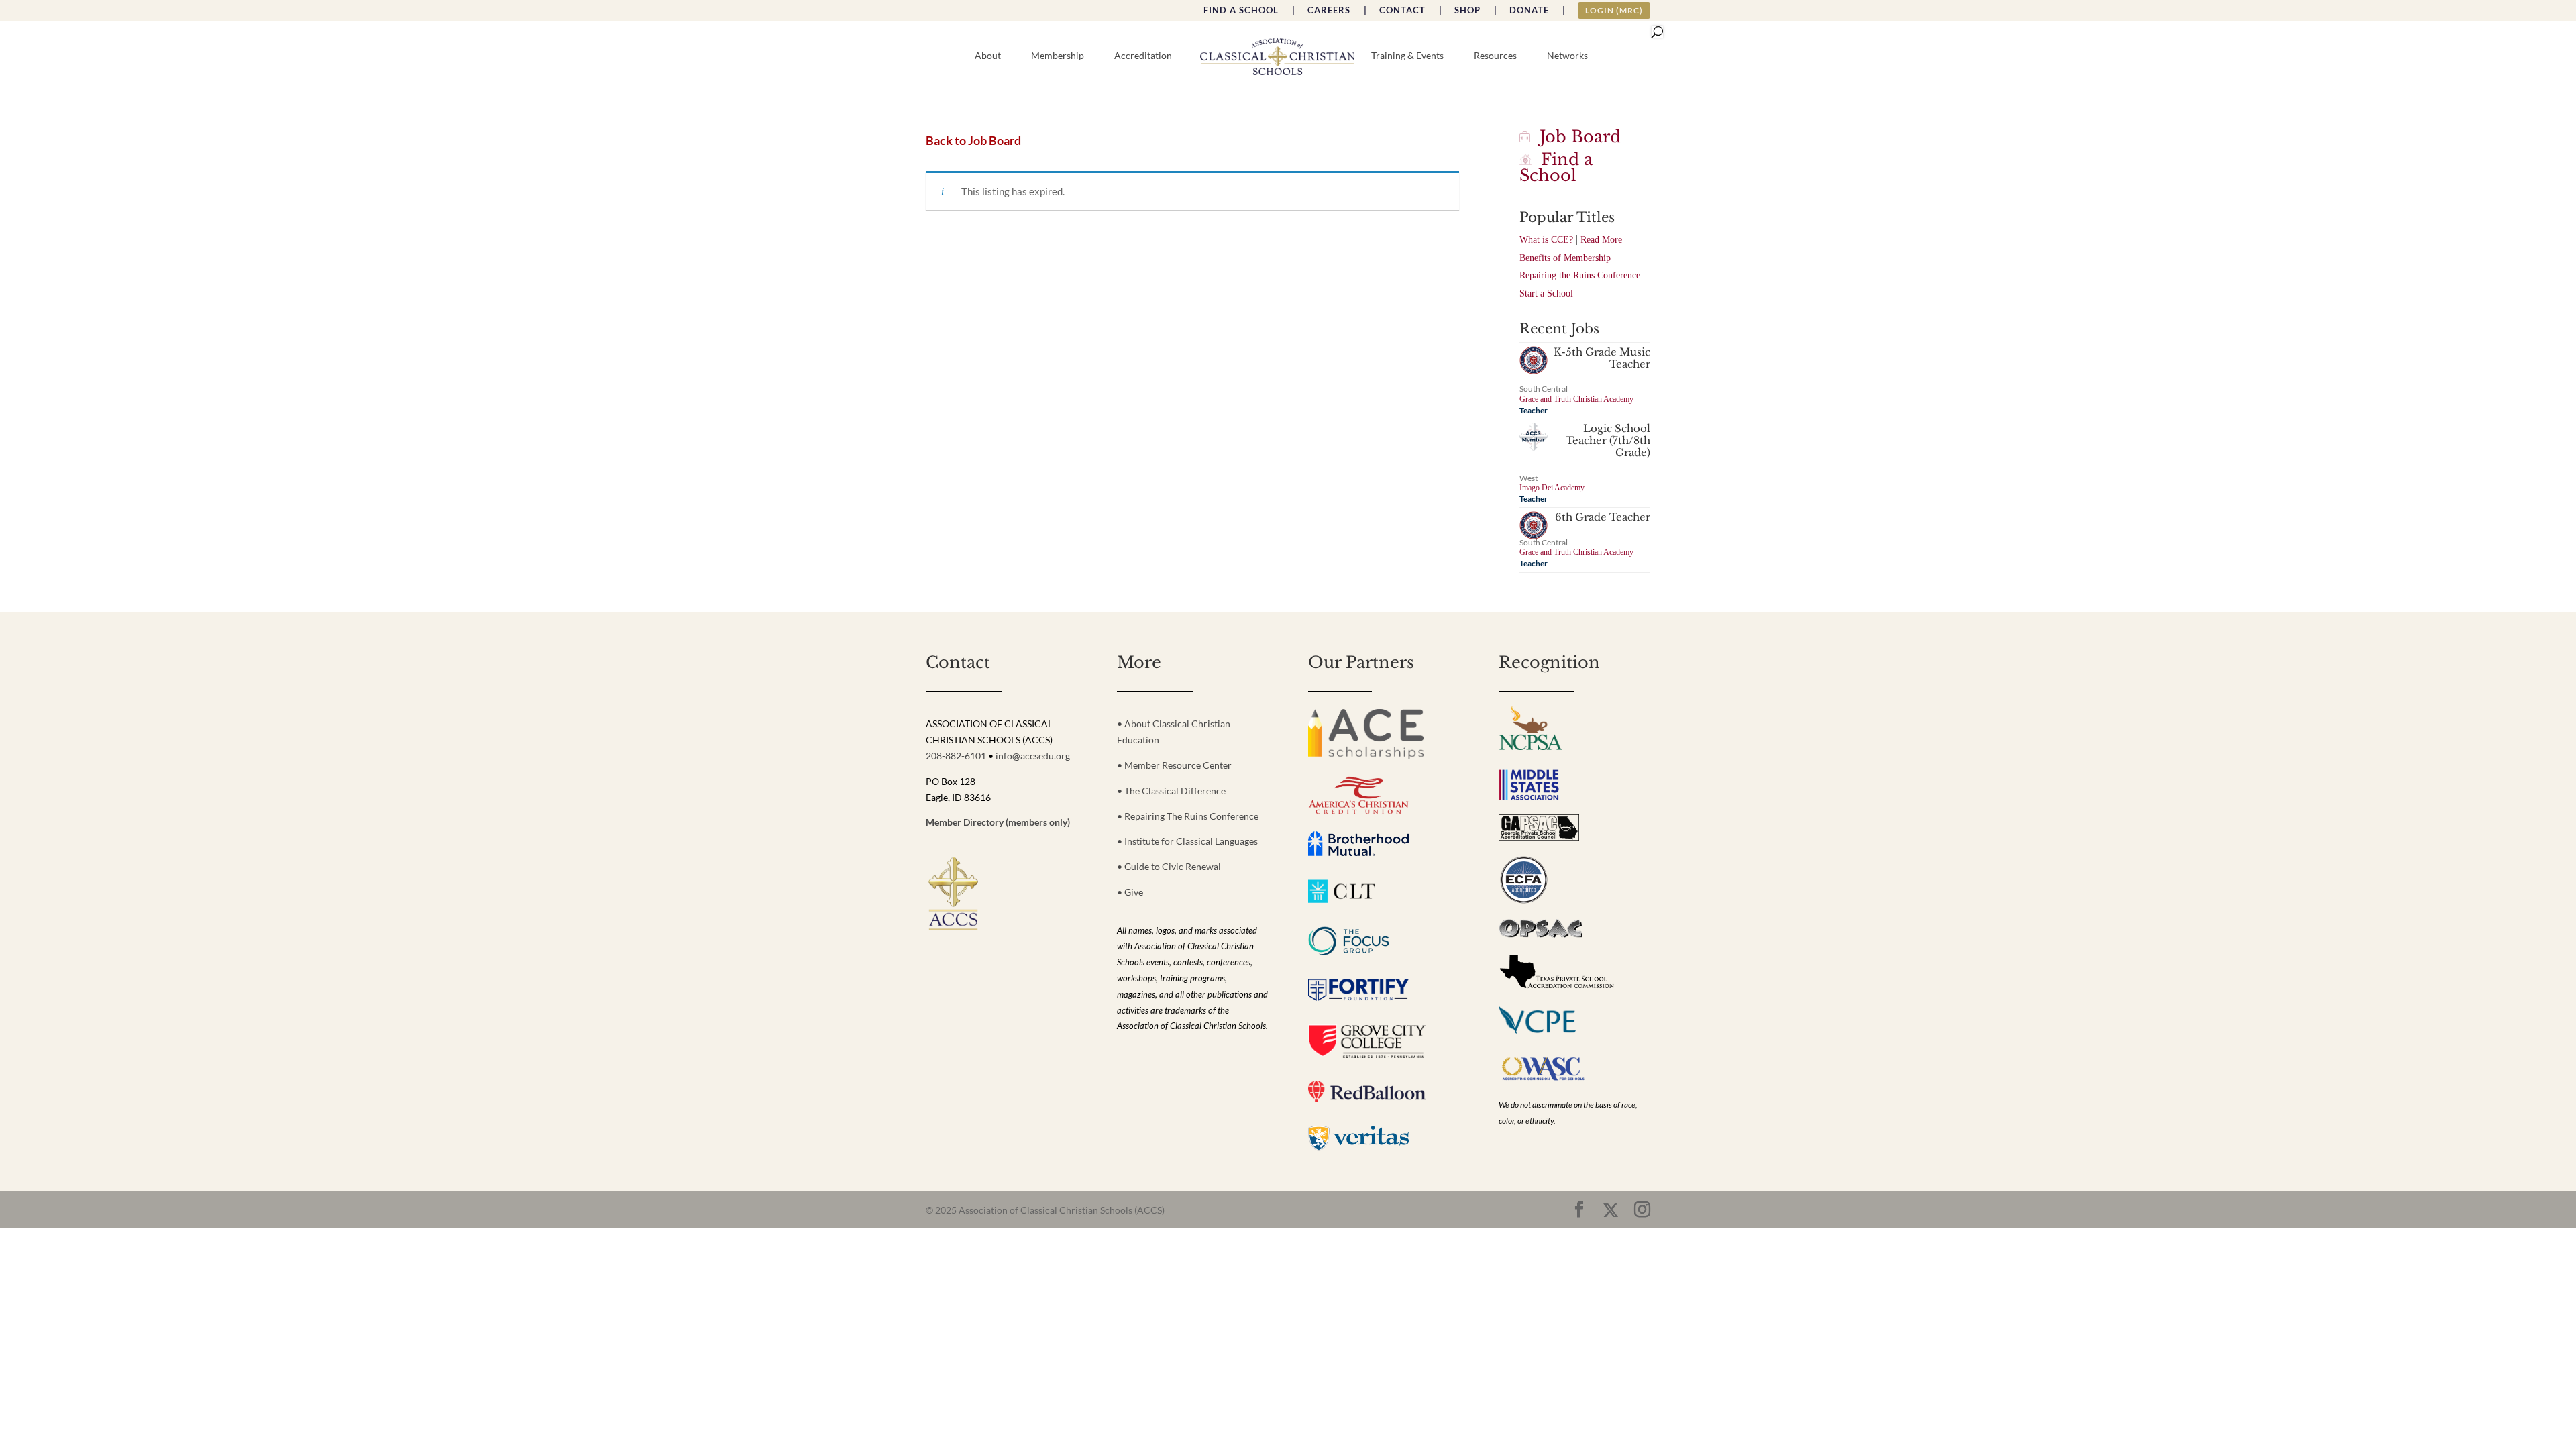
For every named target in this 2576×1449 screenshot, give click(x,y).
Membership (1058, 56)
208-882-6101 (956, 756)
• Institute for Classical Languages (1187, 841)
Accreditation (1143, 56)
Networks (1567, 56)
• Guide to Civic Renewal (1169, 866)
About (988, 56)
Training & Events (1407, 56)
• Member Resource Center (1174, 765)
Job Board (1575, 137)
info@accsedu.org (1033, 756)
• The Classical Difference (1171, 791)
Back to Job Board (973, 141)
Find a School (1556, 167)
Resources (1495, 56)
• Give (1130, 892)
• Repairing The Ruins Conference (1188, 816)
